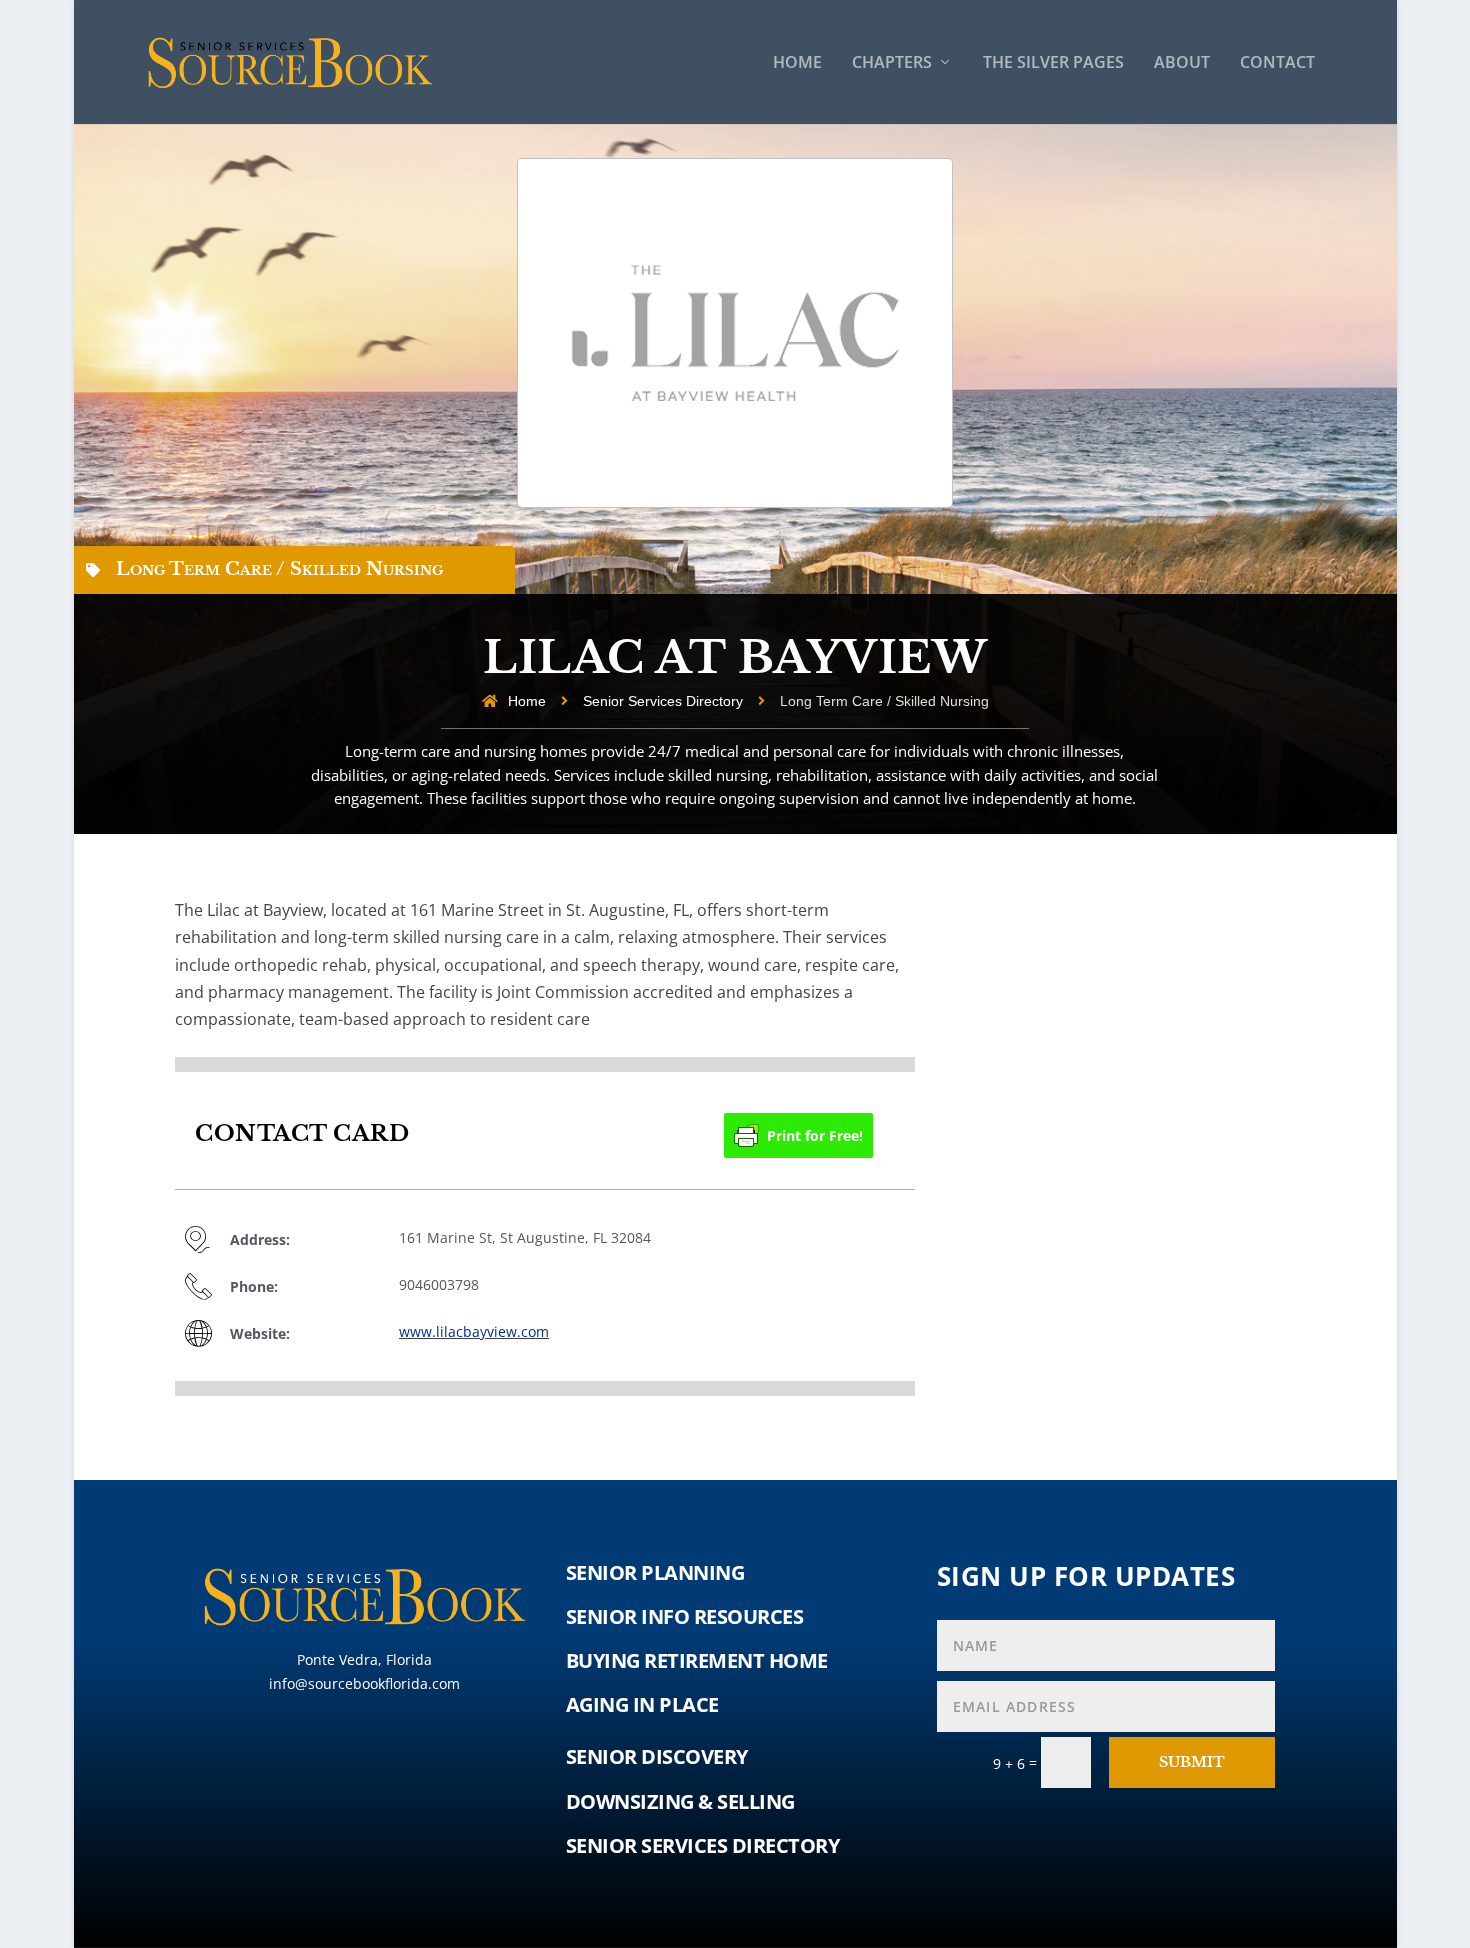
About (1182, 63)
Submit (1192, 1762)
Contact (1277, 63)
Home (797, 63)
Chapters (892, 63)
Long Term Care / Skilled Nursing (279, 569)
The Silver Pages (1053, 63)
